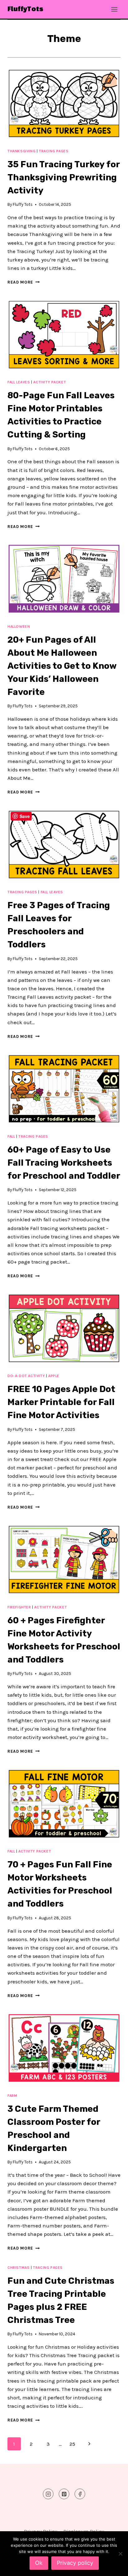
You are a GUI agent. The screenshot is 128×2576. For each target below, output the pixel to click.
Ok (39, 2563)
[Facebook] (80, 2494)
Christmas (18, 2268)
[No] (120, 2554)
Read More (24, 282)
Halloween (19, 627)
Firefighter (19, 1607)
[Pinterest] (64, 2494)
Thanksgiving (21, 151)
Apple (54, 1376)
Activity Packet (50, 382)
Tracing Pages (54, 151)
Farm (12, 2096)
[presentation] (64, 105)
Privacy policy (75, 2563)
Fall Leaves (19, 382)
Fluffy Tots (23, 204)
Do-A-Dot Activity (26, 1376)
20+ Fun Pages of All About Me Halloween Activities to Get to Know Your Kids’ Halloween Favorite (62, 666)
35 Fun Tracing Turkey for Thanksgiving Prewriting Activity (64, 177)
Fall (11, 1136)
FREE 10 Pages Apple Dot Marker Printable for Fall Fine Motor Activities (61, 1402)
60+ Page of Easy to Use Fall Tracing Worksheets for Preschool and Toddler (64, 1163)
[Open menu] (114, 9)
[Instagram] (48, 2494)
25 (72, 2444)
